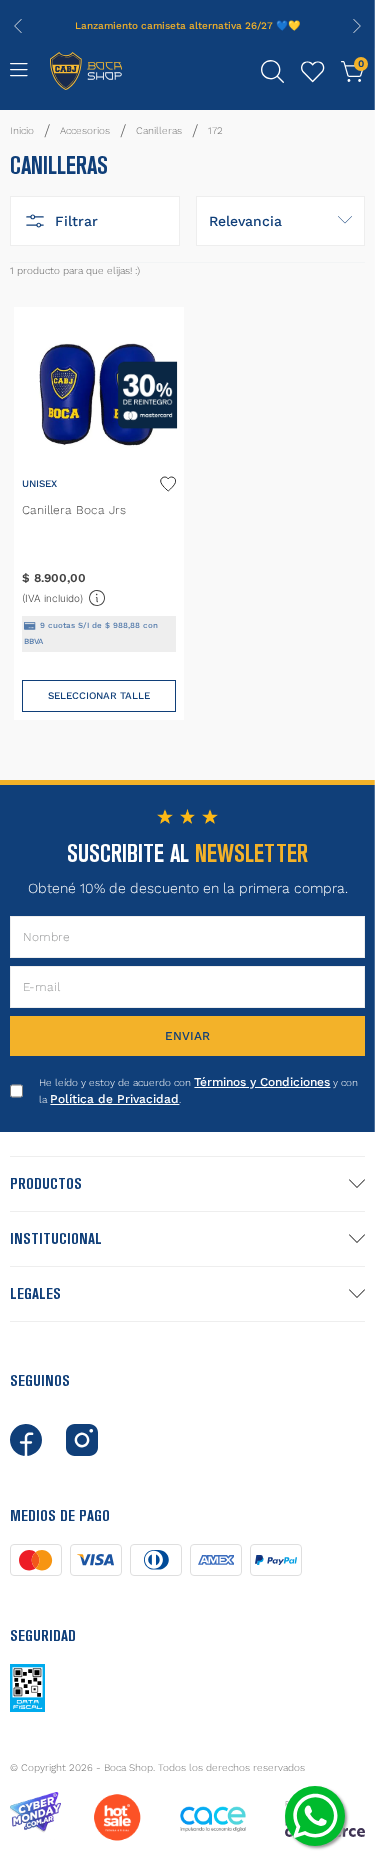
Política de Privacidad (114, 1099)
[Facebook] (26, 1440)
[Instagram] (82, 1440)
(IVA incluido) (64, 596)
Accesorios (85, 130)
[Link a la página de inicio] (22, 131)
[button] (273, 72)
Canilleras (159, 130)
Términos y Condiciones (262, 1082)
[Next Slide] (357, 26)
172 (215, 130)
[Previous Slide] (18, 26)
